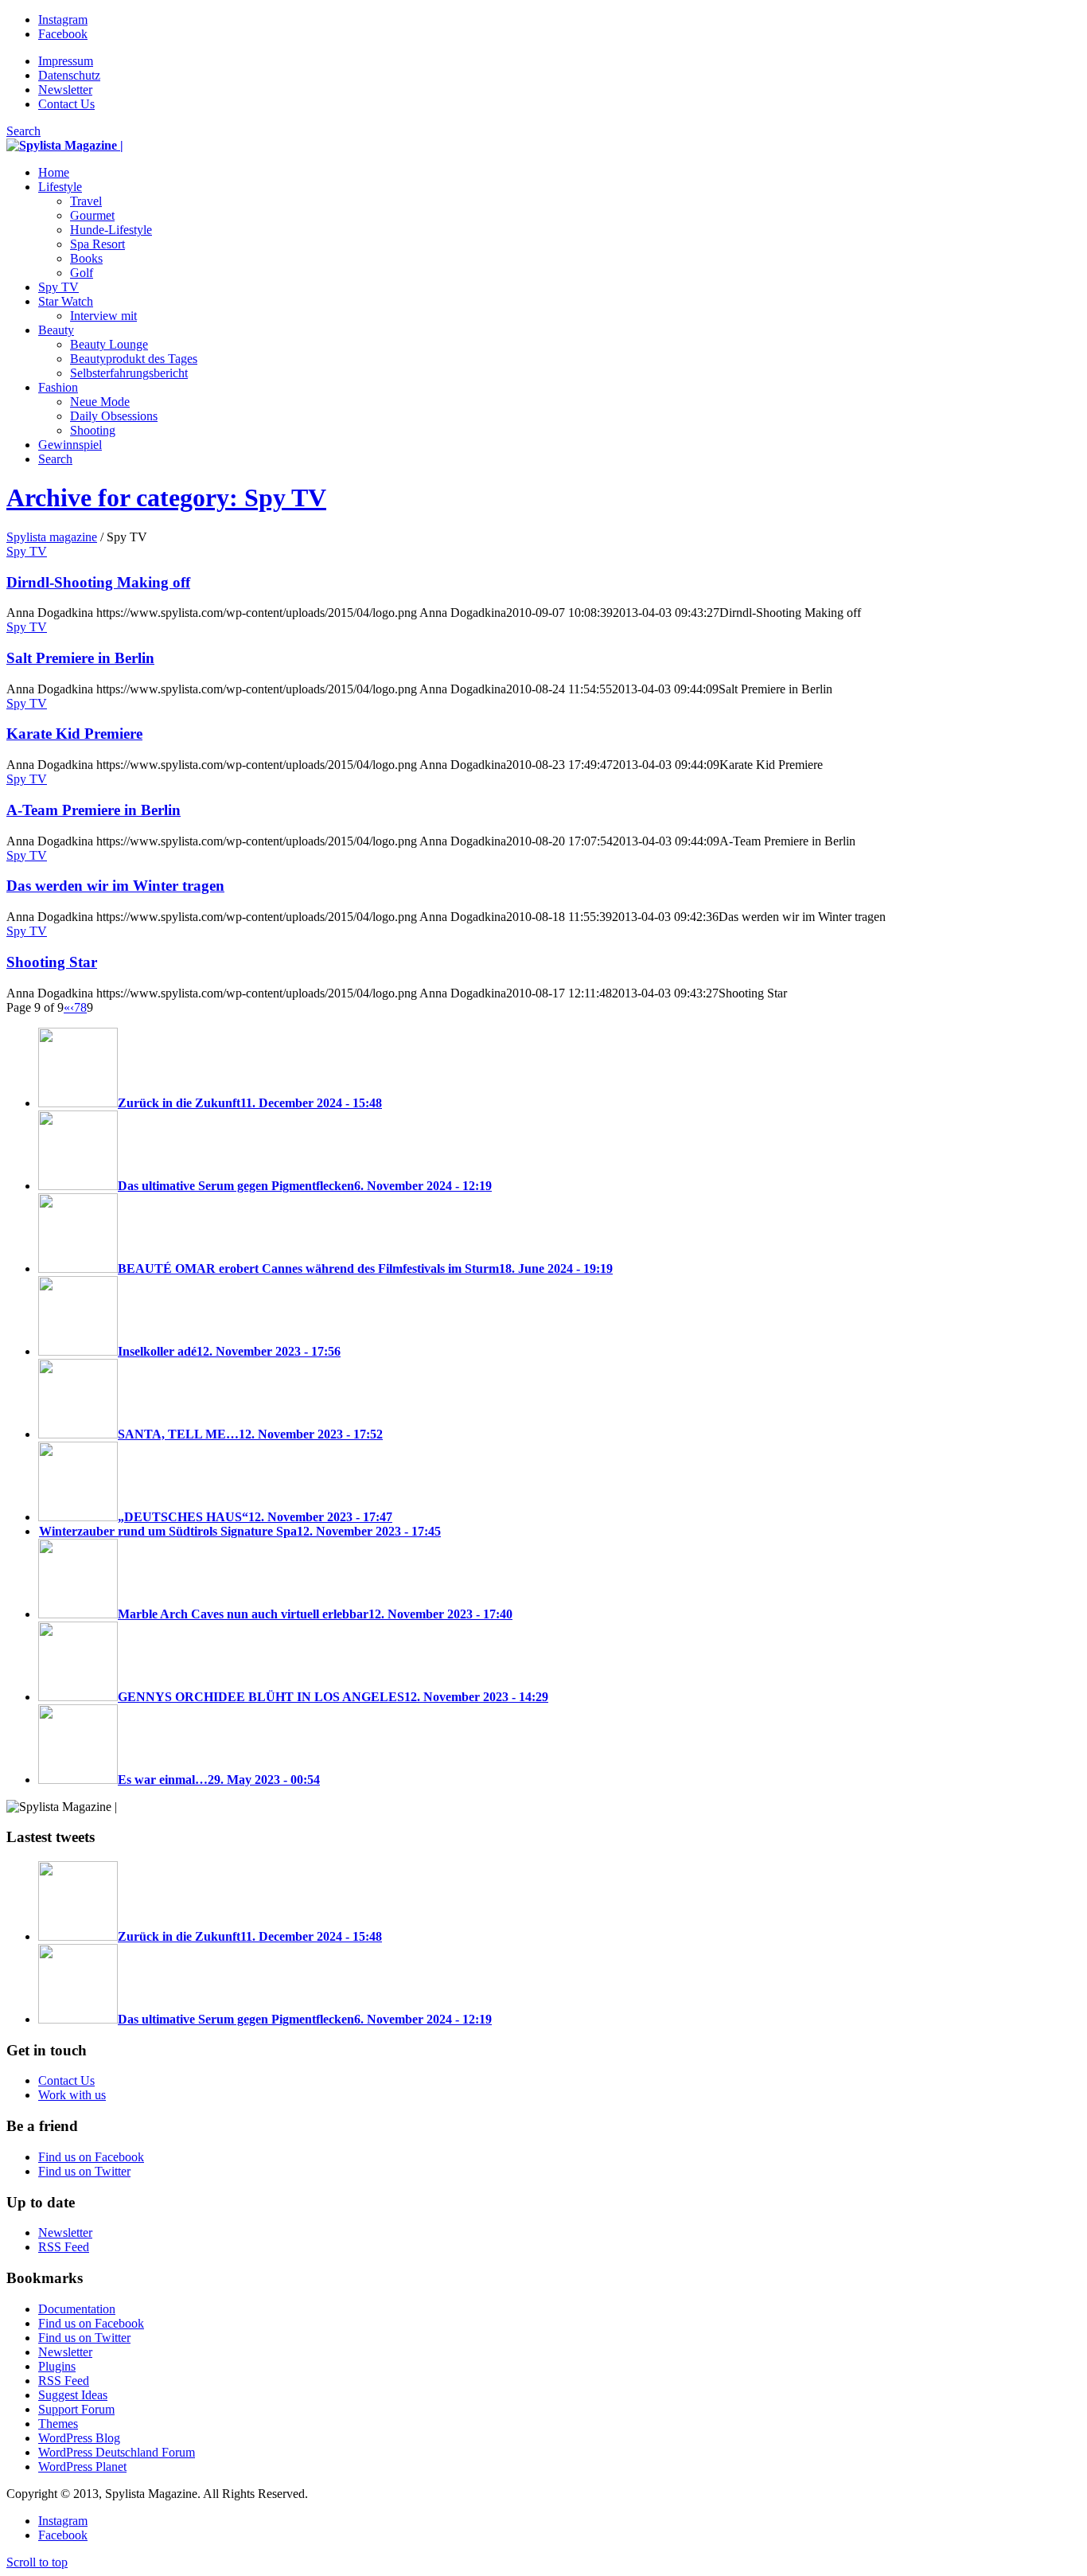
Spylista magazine (52, 537)
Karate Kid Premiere (74, 734)
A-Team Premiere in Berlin (94, 810)
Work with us (72, 2095)
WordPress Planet (82, 2467)
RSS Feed (64, 2247)
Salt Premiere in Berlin (80, 658)
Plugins (57, 2366)
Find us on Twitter (84, 2171)
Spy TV (27, 551)
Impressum (66, 61)
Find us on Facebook (91, 2157)
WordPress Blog (79, 2438)
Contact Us (66, 104)
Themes (58, 2424)
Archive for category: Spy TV (166, 498)
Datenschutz (69, 75)
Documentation (77, 2309)
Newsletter (65, 90)
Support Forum (76, 2409)
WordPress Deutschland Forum (117, 2452)
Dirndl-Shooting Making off (98, 582)
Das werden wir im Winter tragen (115, 886)
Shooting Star (52, 962)
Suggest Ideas (73, 2395)
